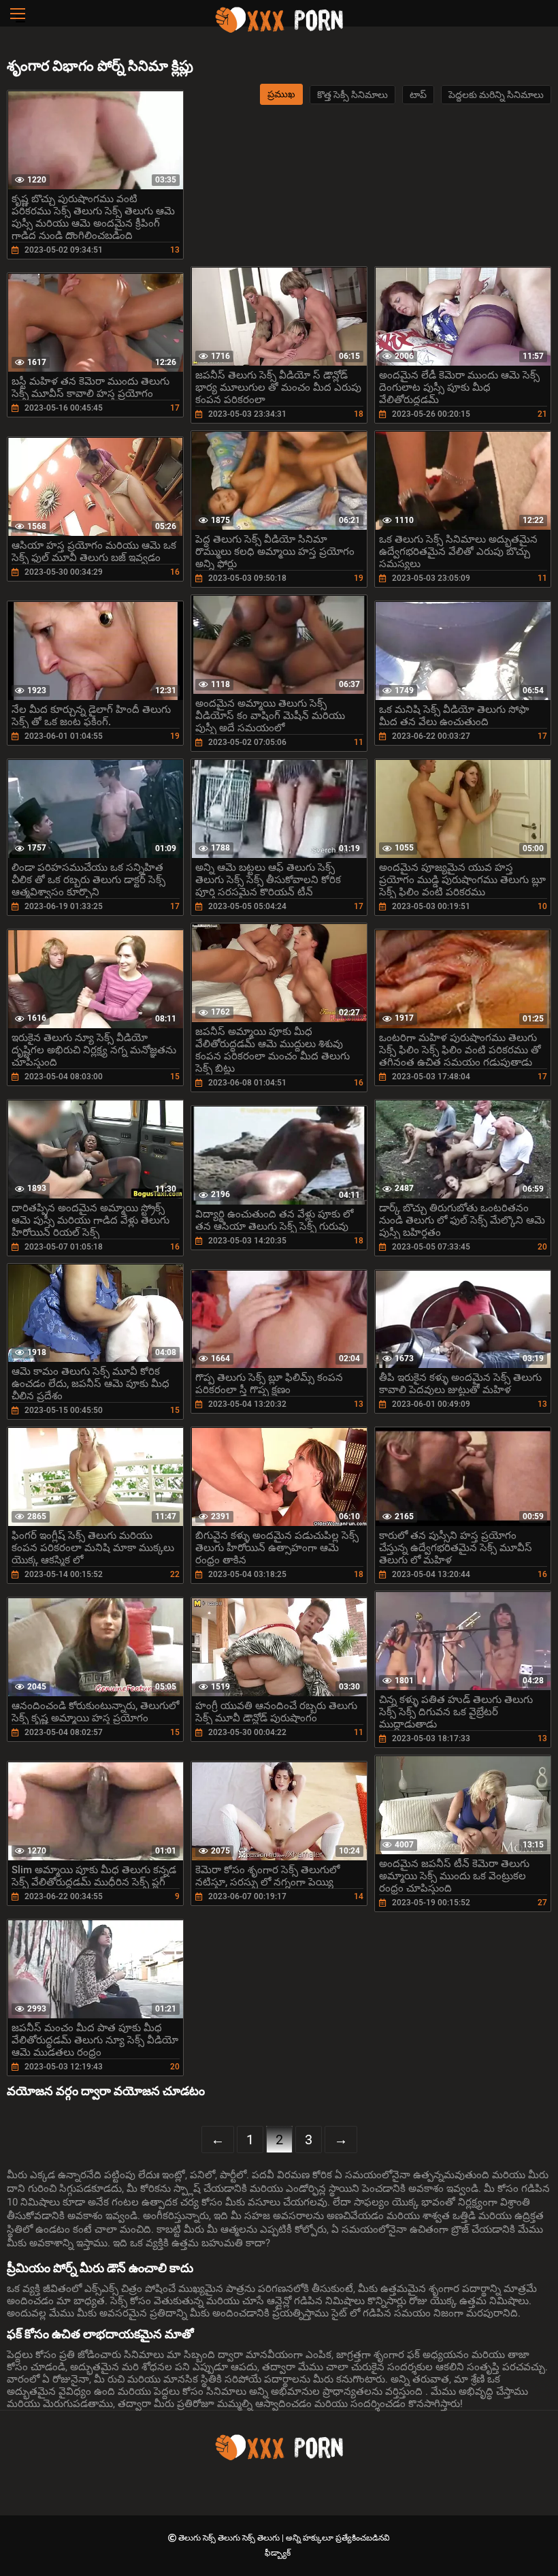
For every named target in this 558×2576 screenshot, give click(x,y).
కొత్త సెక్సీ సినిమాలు (352, 95)
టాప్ (418, 95)
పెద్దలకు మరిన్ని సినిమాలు (496, 95)
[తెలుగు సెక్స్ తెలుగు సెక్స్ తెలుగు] (279, 31)
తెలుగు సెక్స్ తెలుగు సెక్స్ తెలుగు (230, 2538)
